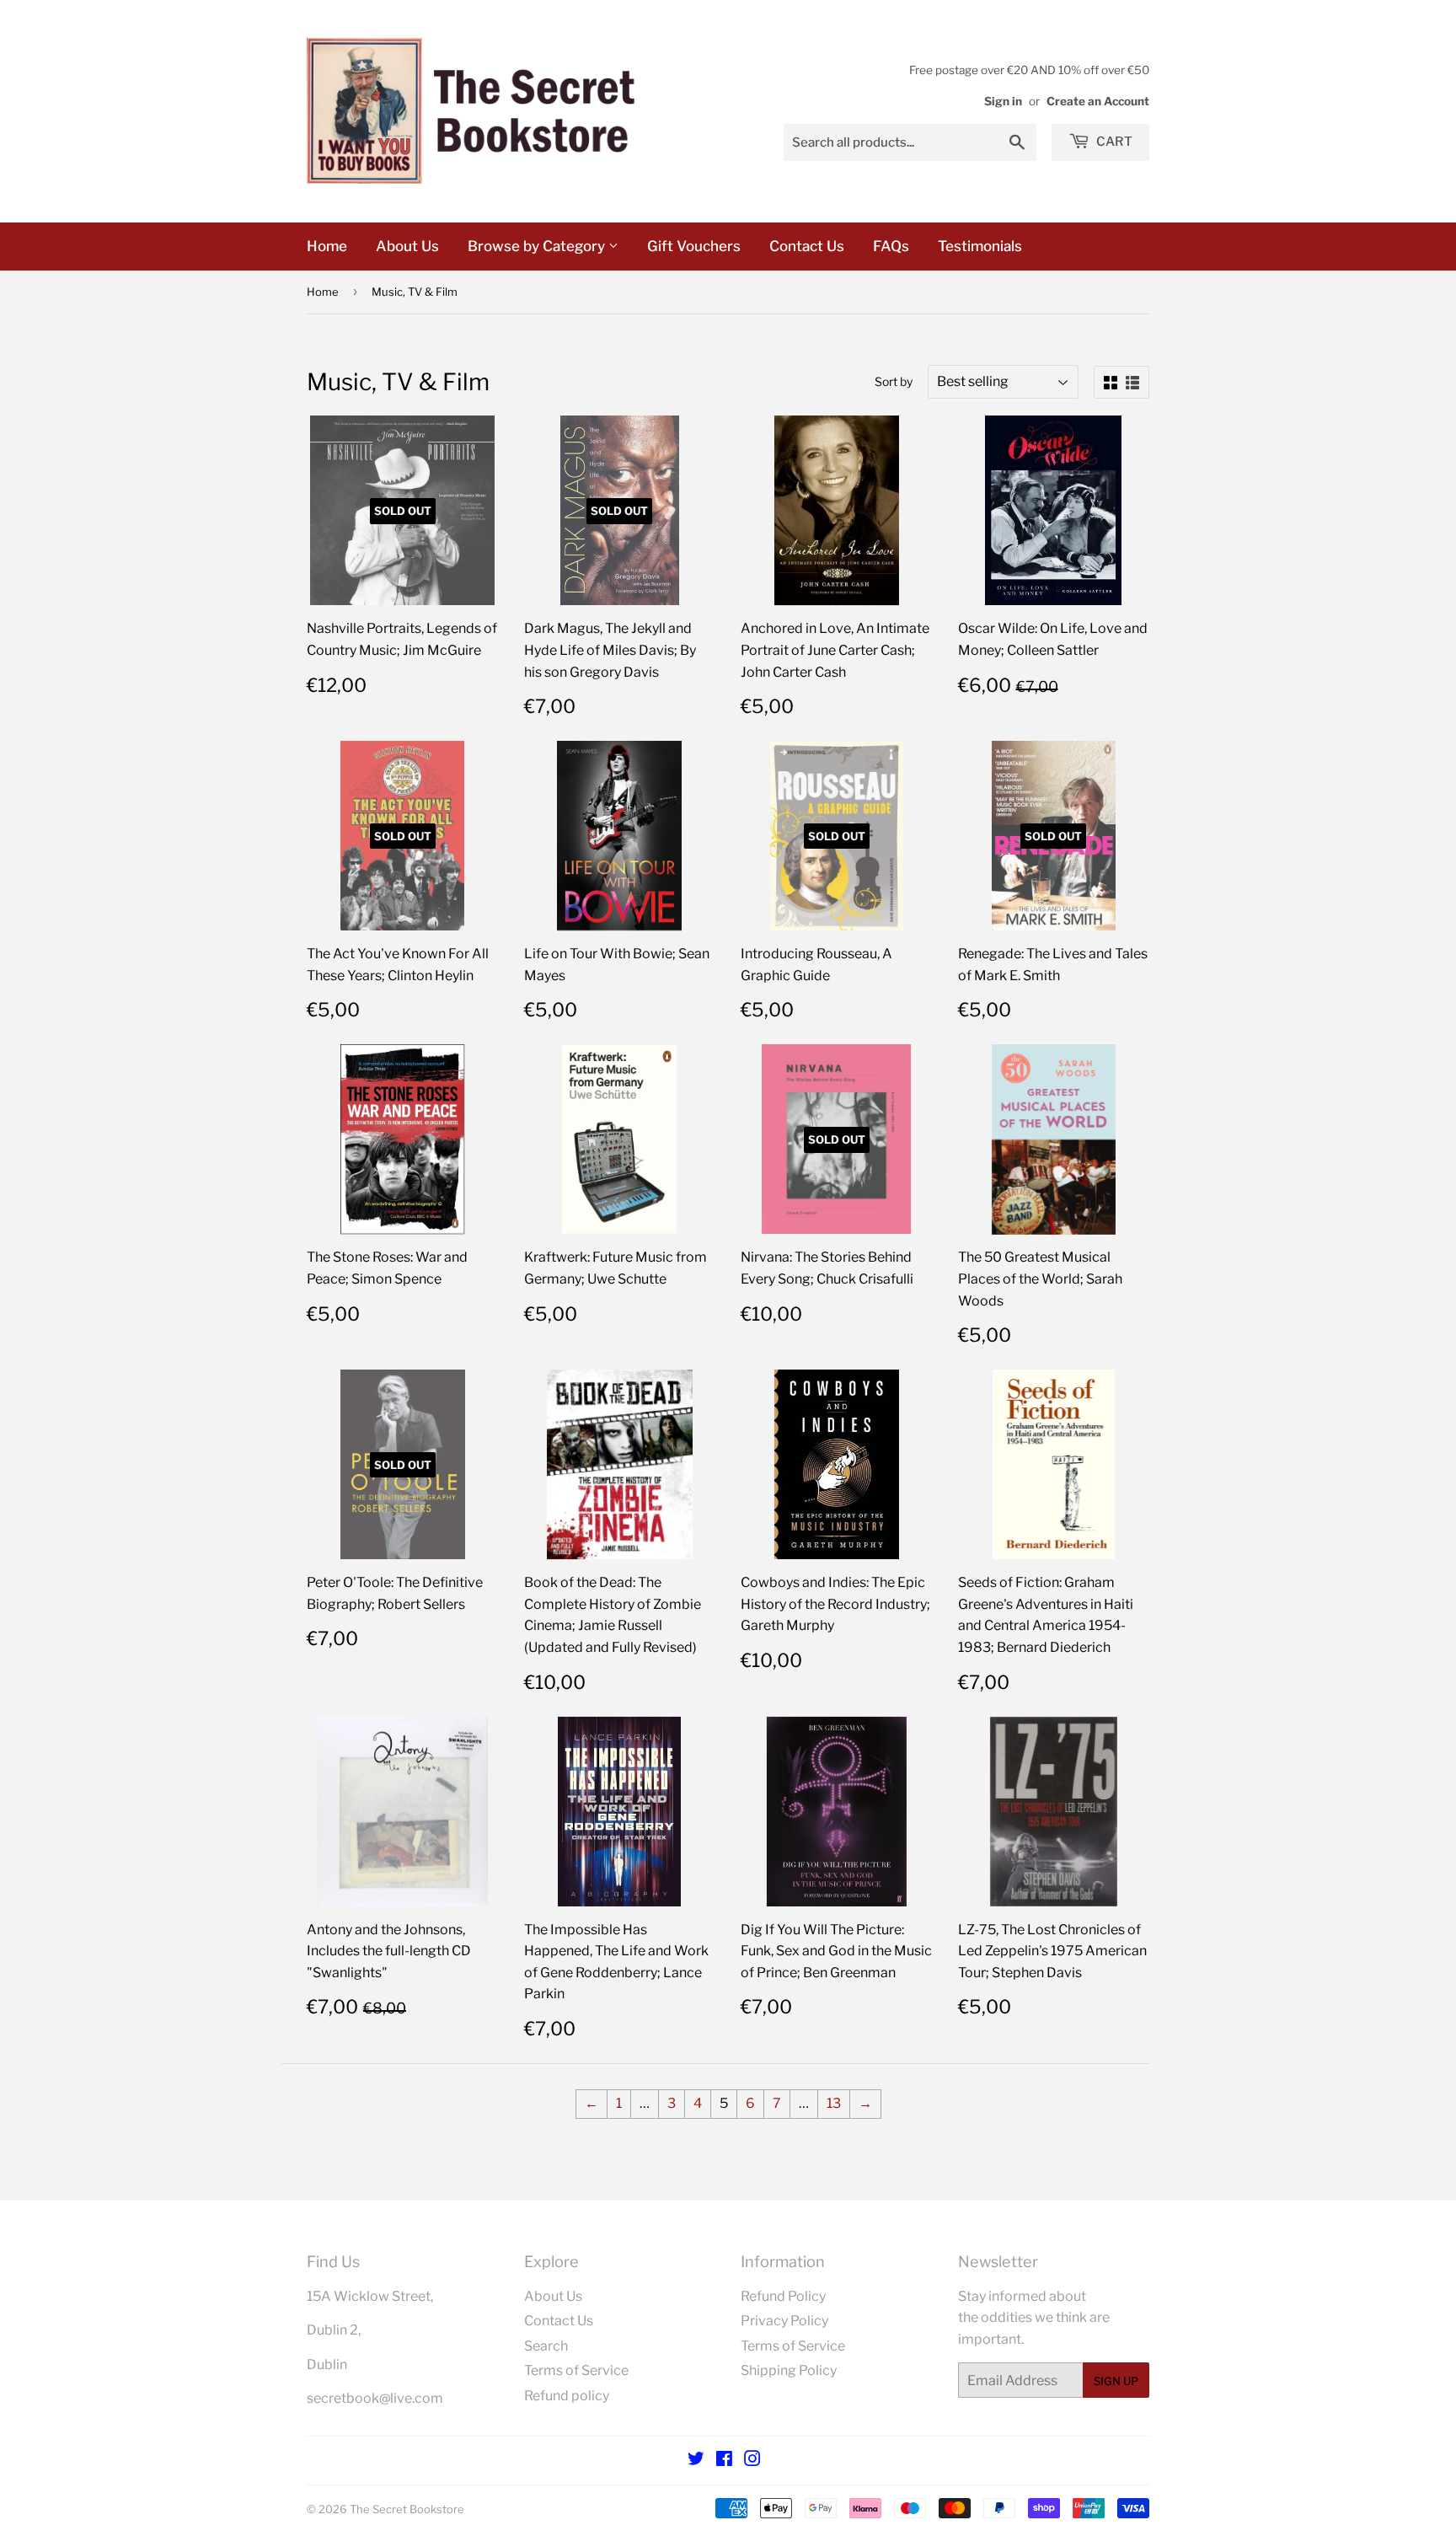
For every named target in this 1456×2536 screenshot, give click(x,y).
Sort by (894, 381)
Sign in (1003, 101)
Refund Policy (783, 2296)
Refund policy (567, 2396)
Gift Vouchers (694, 246)
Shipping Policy (789, 2370)
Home (327, 246)
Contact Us (807, 246)
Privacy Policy (784, 2321)
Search (546, 2346)
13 (834, 2103)
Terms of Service (576, 2370)
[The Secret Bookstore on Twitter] (696, 2461)
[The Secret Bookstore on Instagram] (752, 2461)
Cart (1113, 142)
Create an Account (1098, 101)
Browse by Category (538, 246)
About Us (407, 246)
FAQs (891, 246)
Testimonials (980, 246)
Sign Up (1116, 2381)
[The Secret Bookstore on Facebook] (724, 2461)
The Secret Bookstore (407, 2509)
